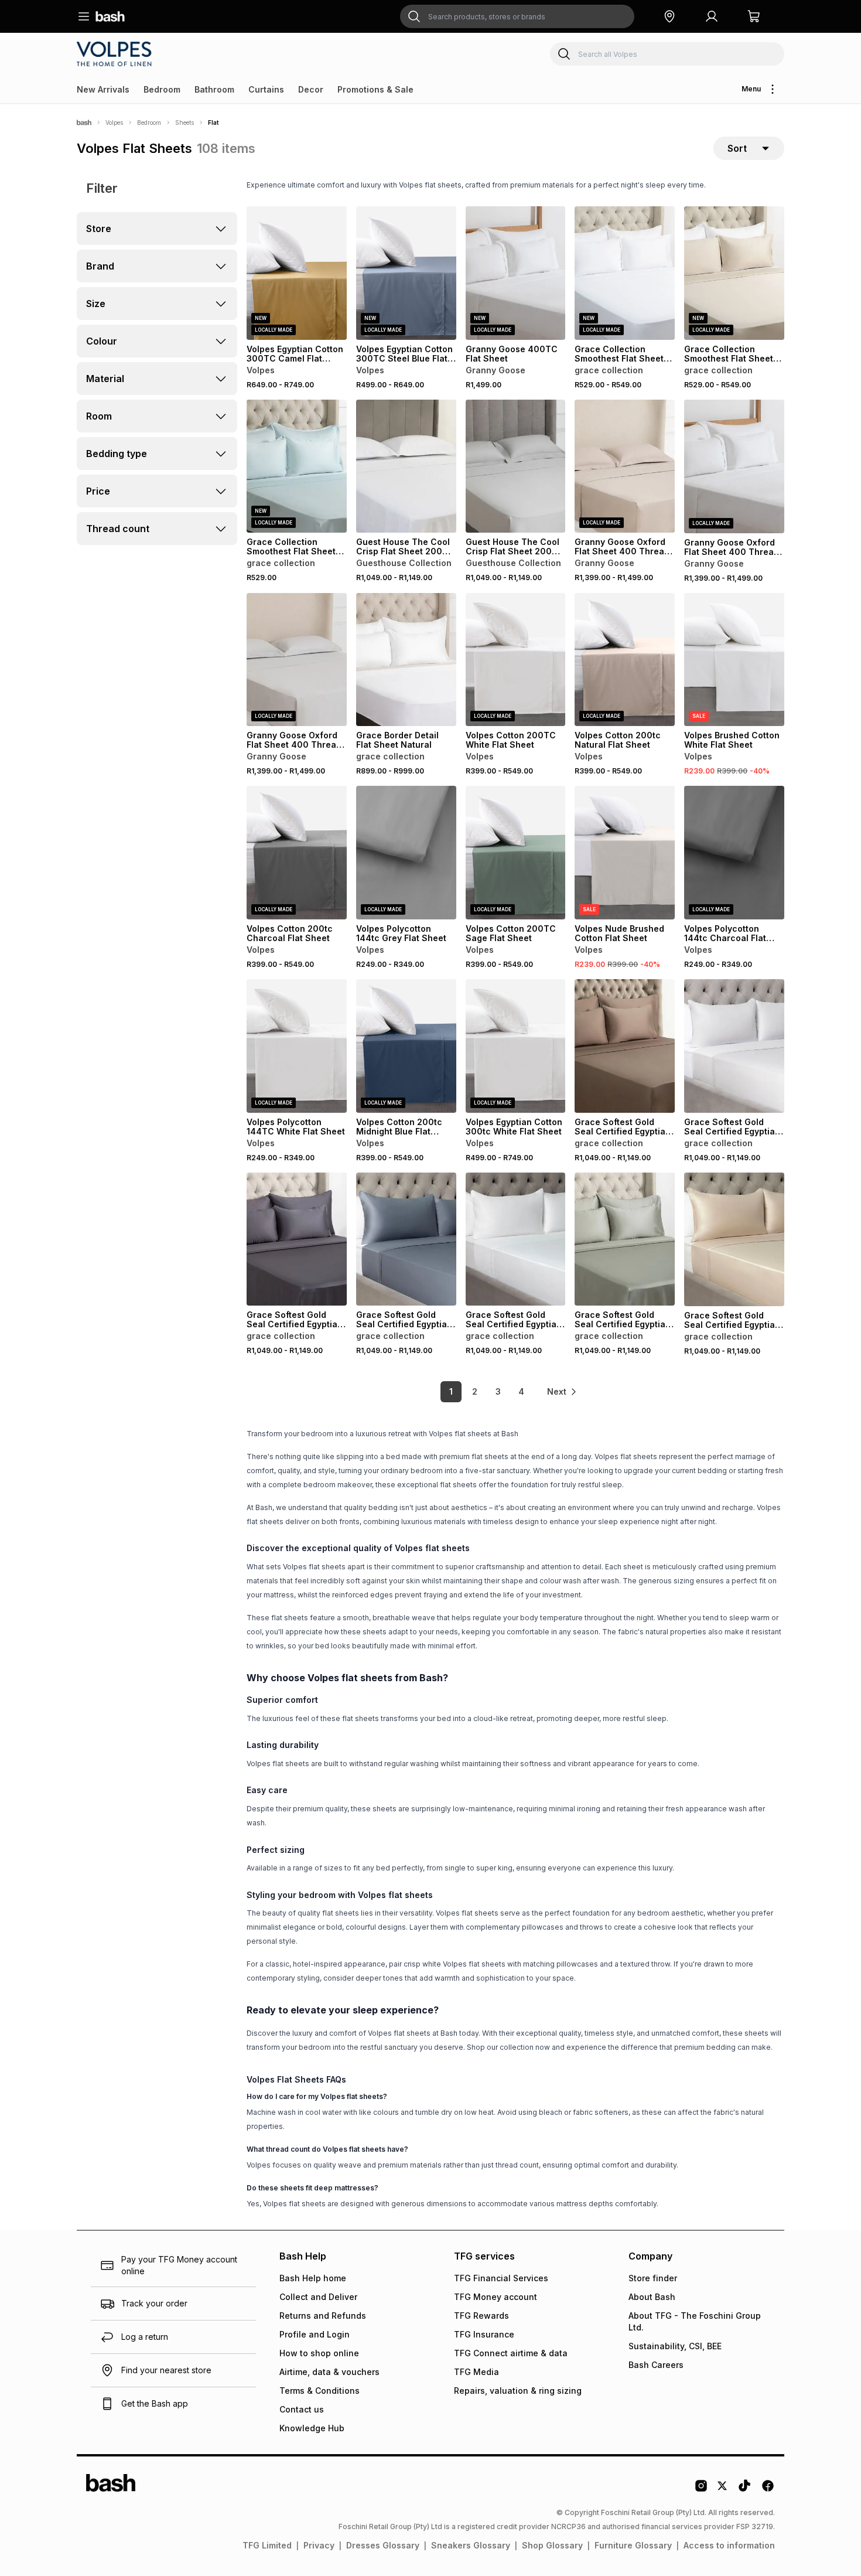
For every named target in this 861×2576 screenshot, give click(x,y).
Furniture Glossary (633, 2545)
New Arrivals (103, 89)
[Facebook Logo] (768, 2490)
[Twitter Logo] (723, 2490)
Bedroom (162, 89)
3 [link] (498, 1391)
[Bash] (84, 122)
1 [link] (451, 1391)
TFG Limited (267, 2545)
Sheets (184, 122)
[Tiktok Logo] (744, 2490)
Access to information (729, 2545)
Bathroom (214, 89)
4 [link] (521, 1391)
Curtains (266, 89)
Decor (311, 89)
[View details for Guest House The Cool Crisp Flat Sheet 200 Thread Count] (406, 466)
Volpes (114, 122)
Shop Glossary (552, 2545)
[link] (562, 1392)
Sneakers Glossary (471, 2545)
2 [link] (475, 1391)
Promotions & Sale (375, 89)
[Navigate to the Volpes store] (116, 54)
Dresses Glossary (383, 2545)
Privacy (319, 2545)
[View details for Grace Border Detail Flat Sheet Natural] (406, 660)
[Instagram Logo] (701, 2490)
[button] (669, 16)
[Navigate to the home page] (110, 16)
